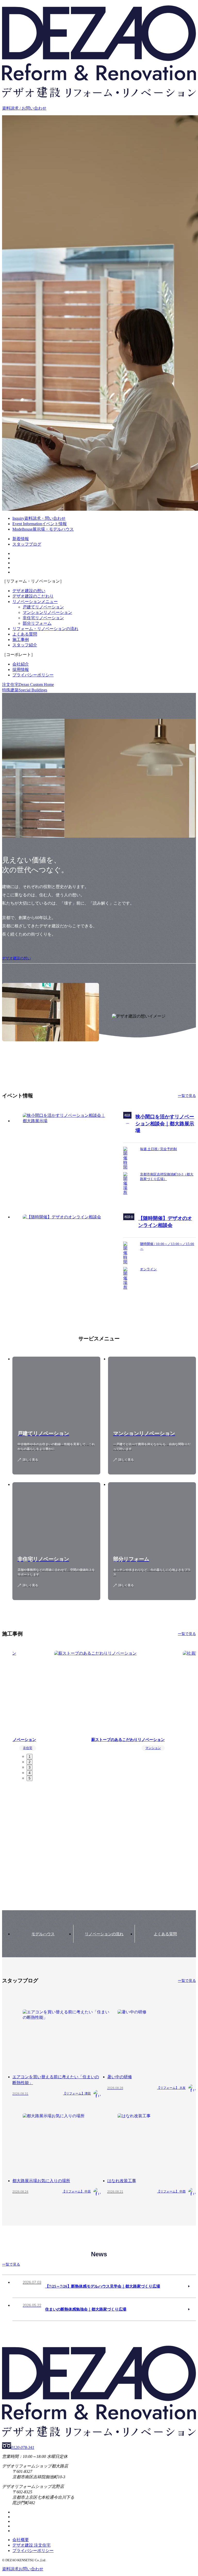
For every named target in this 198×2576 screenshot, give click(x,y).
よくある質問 (25, 634)
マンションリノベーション (47, 612)
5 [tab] (30, 1778)
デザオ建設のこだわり (33, 596)
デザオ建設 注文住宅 (31, 2545)
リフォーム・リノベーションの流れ (45, 629)
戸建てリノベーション (43, 607)
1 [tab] (30, 1757)
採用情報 (21, 670)
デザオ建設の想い (29, 591)
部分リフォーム (37, 623)
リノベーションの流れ (104, 1934)
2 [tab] (30, 1762)
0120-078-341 (23, 2447)
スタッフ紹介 (25, 645)
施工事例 (21, 640)
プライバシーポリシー (33, 675)
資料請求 (23, 2569)
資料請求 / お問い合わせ (24, 108)
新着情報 (21, 539)
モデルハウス (43, 1934)
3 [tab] (30, 1767)
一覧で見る (187, 1096)
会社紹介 (21, 664)
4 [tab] (30, 1773)
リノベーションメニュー (35, 602)
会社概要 (21, 2540)
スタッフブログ (27, 544)
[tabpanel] (104, 1700)
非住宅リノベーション (43, 618)
